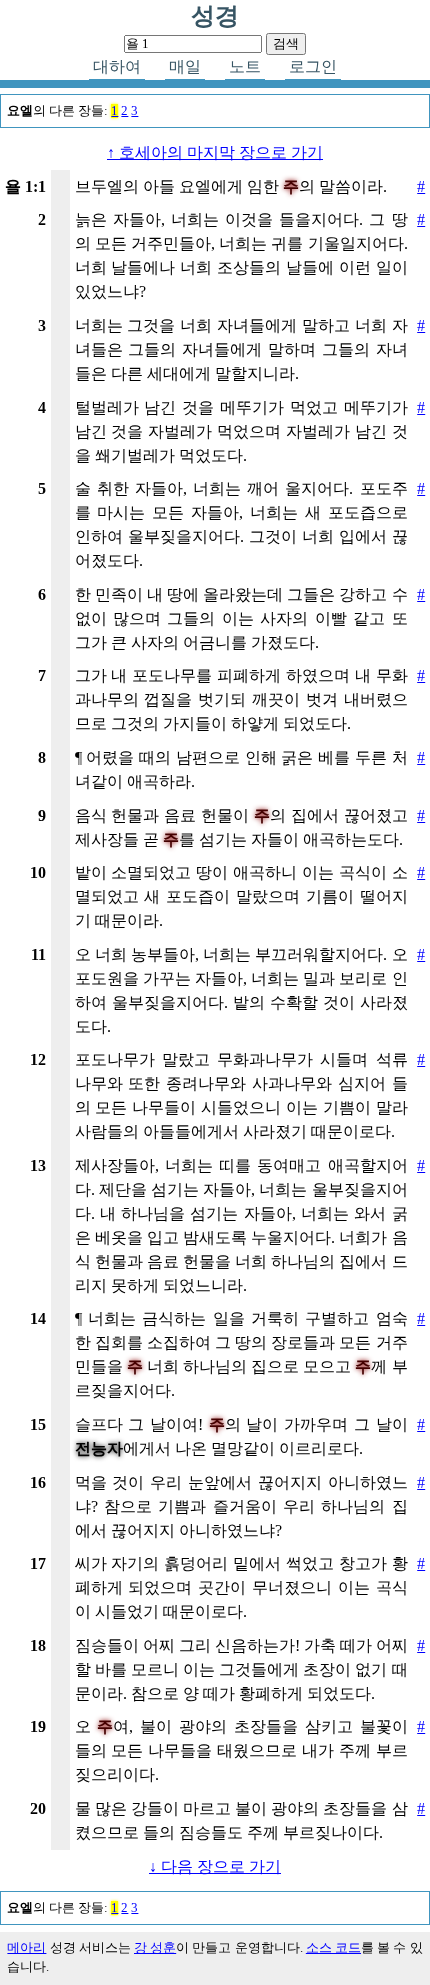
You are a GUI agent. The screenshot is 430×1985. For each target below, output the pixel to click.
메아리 (26, 1948)
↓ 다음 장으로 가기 (215, 1866)
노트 (245, 66)
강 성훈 (155, 1948)
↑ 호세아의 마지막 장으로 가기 (215, 152)
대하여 (117, 66)
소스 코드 (333, 1948)
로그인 (313, 66)
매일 (185, 66)
